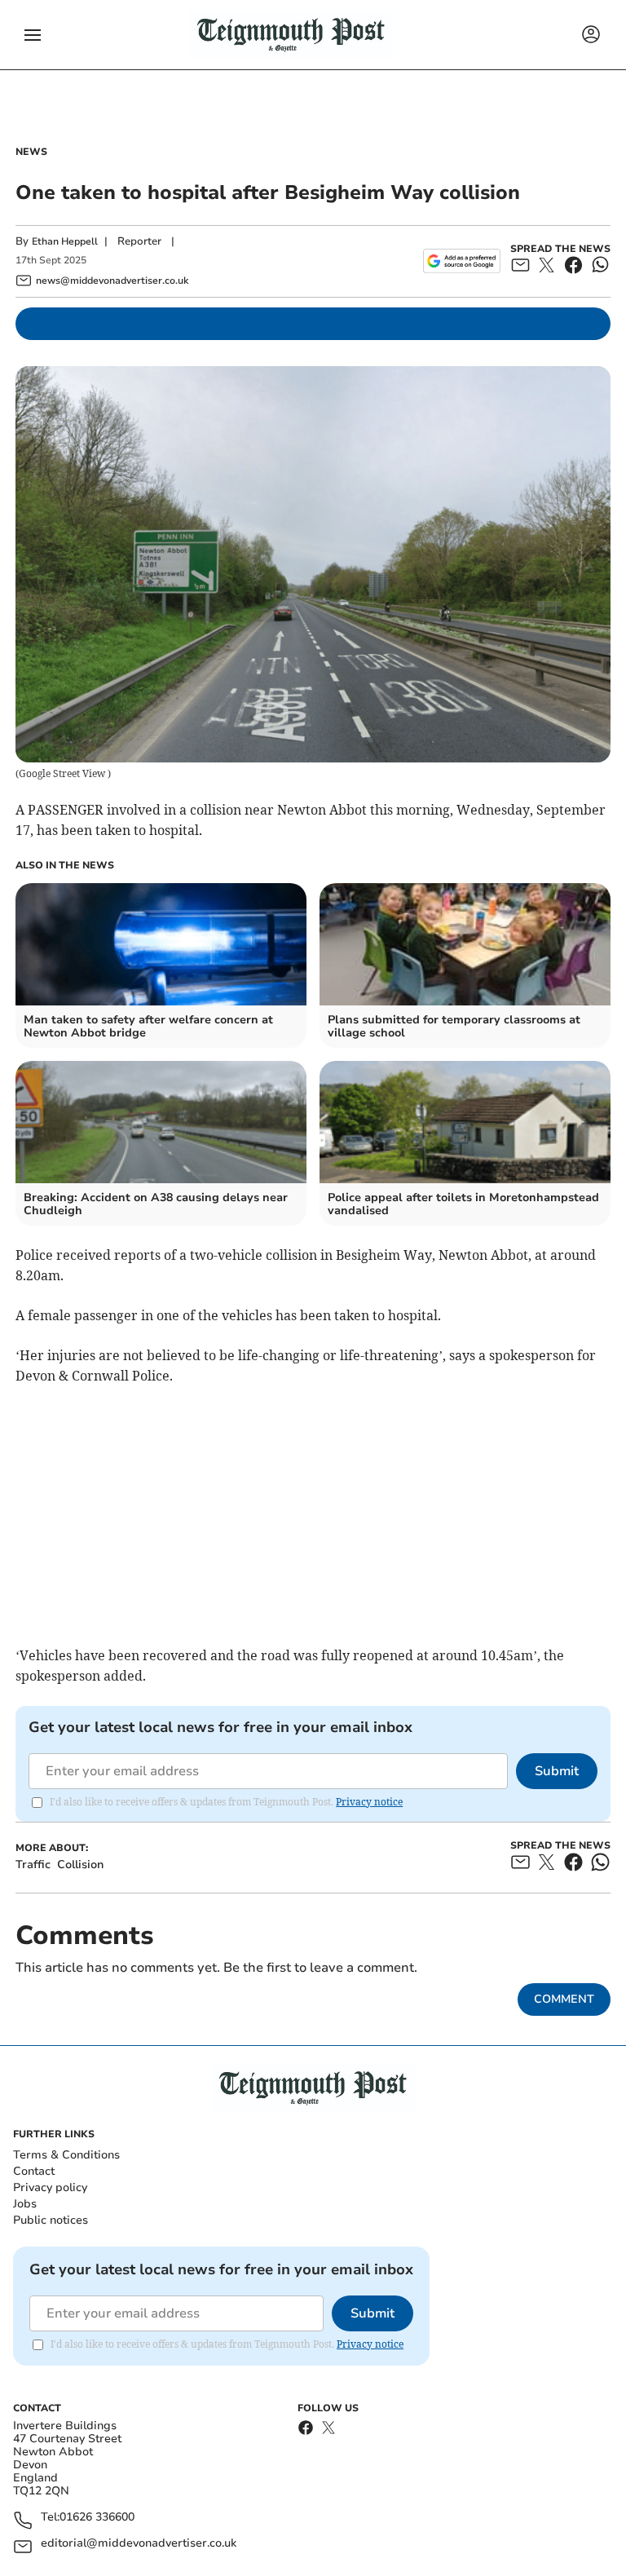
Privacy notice (369, 1802)
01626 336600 (97, 2518)
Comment (564, 1999)
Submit (557, 1771)
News (31, 152)
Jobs (25, 2204)
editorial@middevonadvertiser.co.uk (139, 2544)
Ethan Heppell (65, 241)
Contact (34, 2171)
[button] (33, 35)
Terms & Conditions (66, 2155)
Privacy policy (50, 2187)
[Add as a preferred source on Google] (462, 261)
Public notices (51, 2220)
